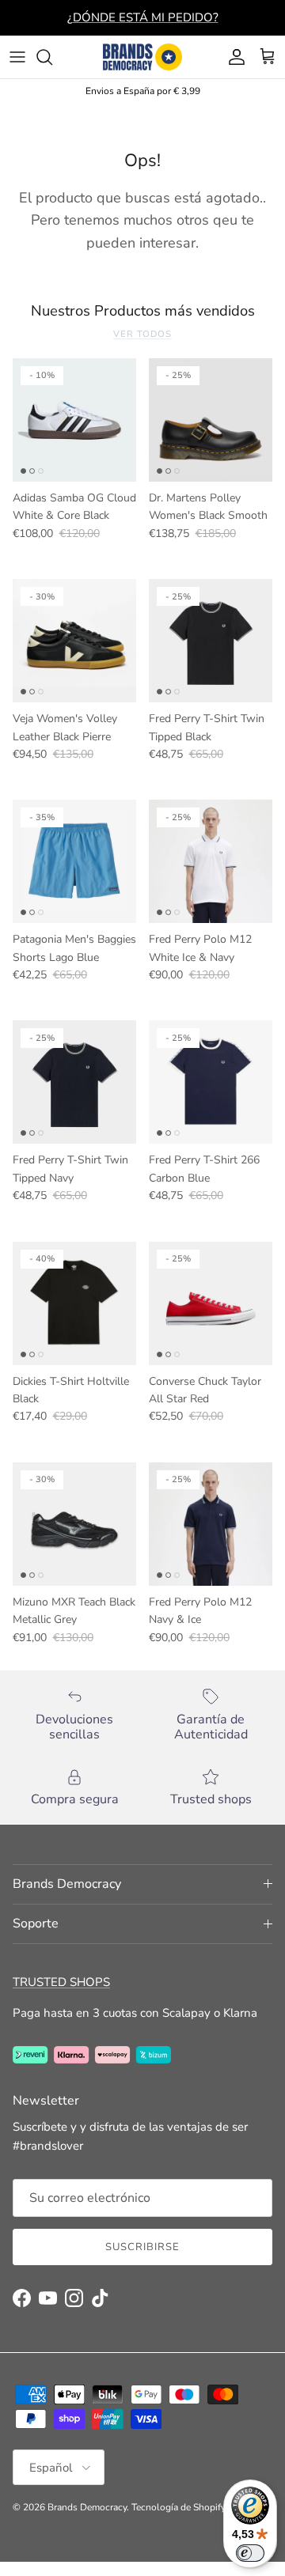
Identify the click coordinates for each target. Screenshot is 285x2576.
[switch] (250, 2553)
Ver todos (142, 334)
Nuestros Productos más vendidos (143, 311)
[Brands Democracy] (142, 57)
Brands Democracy (87, 2507)
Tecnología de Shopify (179, 2507)
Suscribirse (142, 2247)
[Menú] (17, 57)
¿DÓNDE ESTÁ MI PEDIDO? (143, 17)
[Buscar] (52, 57)
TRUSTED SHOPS (61, 1982)
